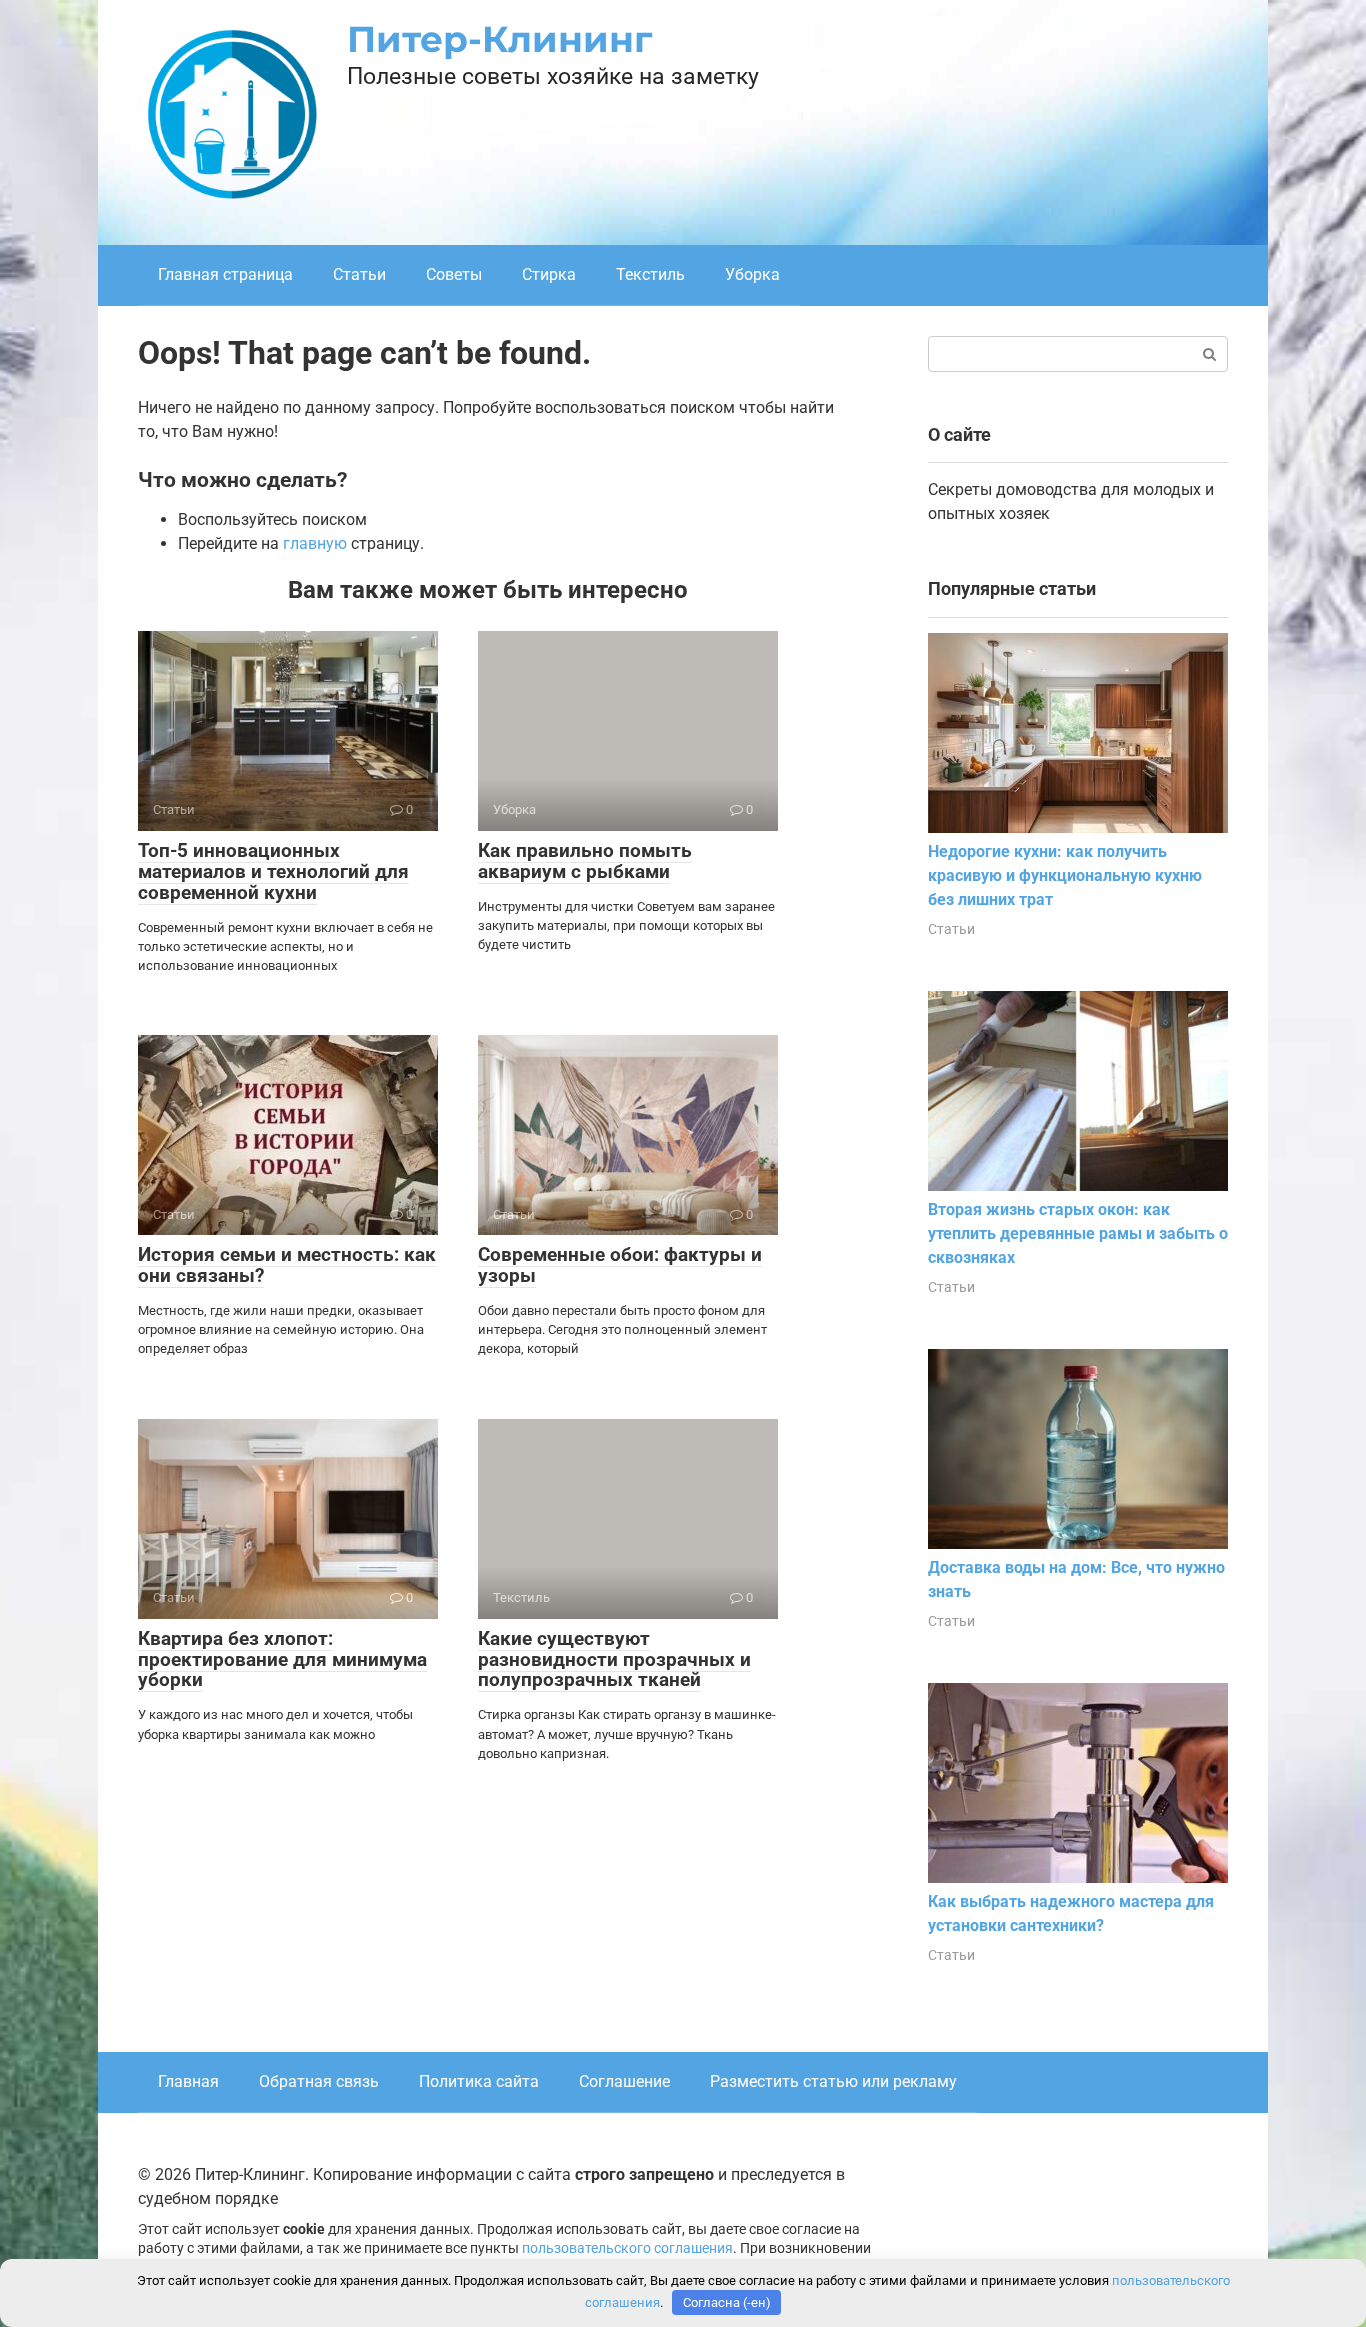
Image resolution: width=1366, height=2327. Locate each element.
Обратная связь (319, 2081)
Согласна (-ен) (727, 2302)
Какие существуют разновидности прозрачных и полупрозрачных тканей (614, 1659)
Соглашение (624, 2081)
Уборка (752, 274)
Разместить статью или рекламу (833, 2081)
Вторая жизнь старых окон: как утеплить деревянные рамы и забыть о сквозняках (1078, 1233)
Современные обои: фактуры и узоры (620, 1265)
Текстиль (650, 274)
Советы (454, 274)
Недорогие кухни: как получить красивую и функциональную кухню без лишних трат (1065, 875)
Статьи (359, 274)
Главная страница (225, 274)
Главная (188, 2081)
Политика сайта (479, 2081)
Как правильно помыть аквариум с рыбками (585, 861)
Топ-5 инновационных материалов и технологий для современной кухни (273, 871)
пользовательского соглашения (627, 2248)
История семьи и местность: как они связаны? (287, 1265)
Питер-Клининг (500, 39)
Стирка (549, 274)
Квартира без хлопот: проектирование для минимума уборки (282, 1659)
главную (315, 543)
